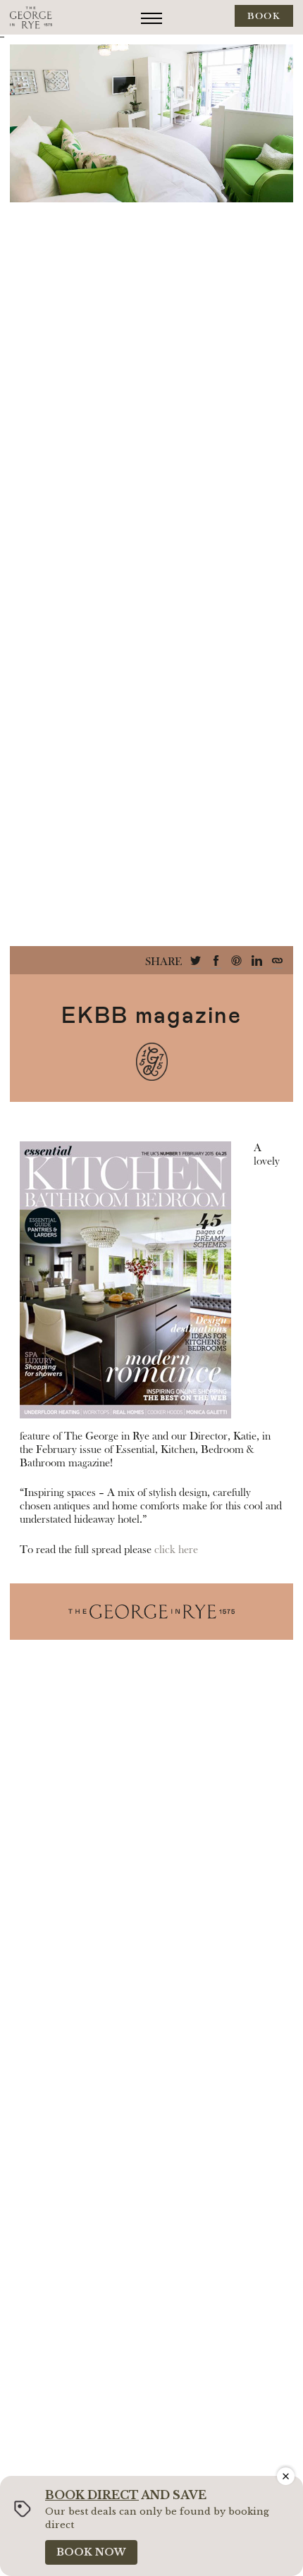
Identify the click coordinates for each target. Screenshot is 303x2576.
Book (264, 16)
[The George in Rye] (31, 17)
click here (176, 1550)
